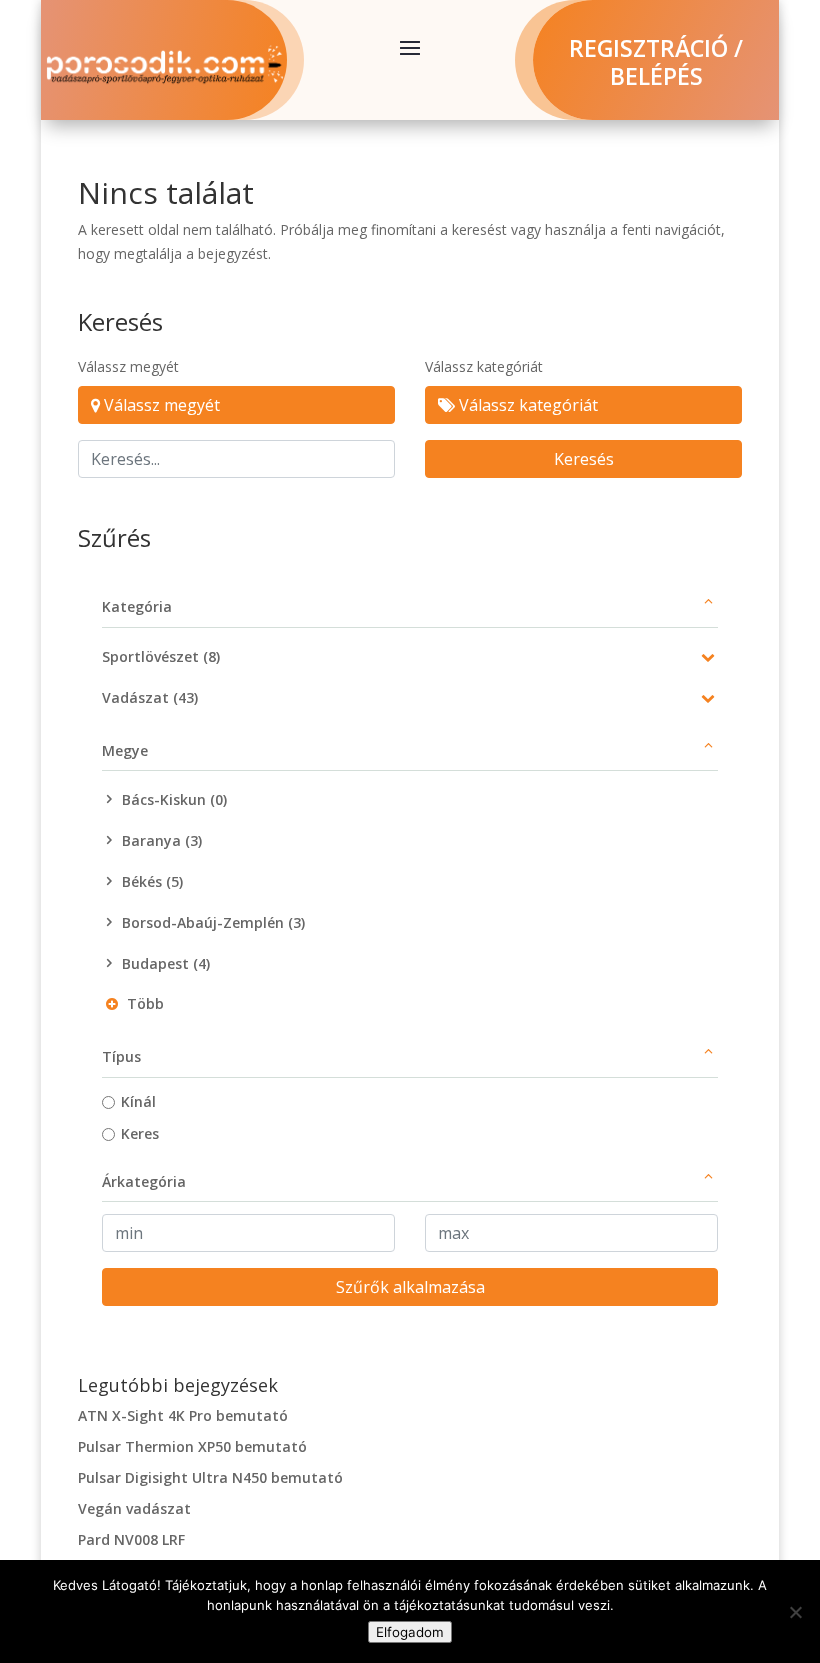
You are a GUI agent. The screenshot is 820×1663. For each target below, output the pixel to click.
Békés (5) (152, 881)
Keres (140, 1133)
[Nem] (795, 1612)
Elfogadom (410, 1632)
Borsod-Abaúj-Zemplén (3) (213, 922)
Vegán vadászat (134, 1508)
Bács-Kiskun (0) (174, 799)
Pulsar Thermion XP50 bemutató (192, 1446)
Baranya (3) (162, 840)
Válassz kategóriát (484, 366)
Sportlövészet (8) (161, 656)
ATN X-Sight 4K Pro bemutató (183, 1415)
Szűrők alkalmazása (410, 1287)
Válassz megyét (128, 366)
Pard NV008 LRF (131, 1539)
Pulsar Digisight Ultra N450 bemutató (210, 1477)
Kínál (138, 1101)
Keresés (584, 459)
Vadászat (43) (150, 697)
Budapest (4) (166, 963)
